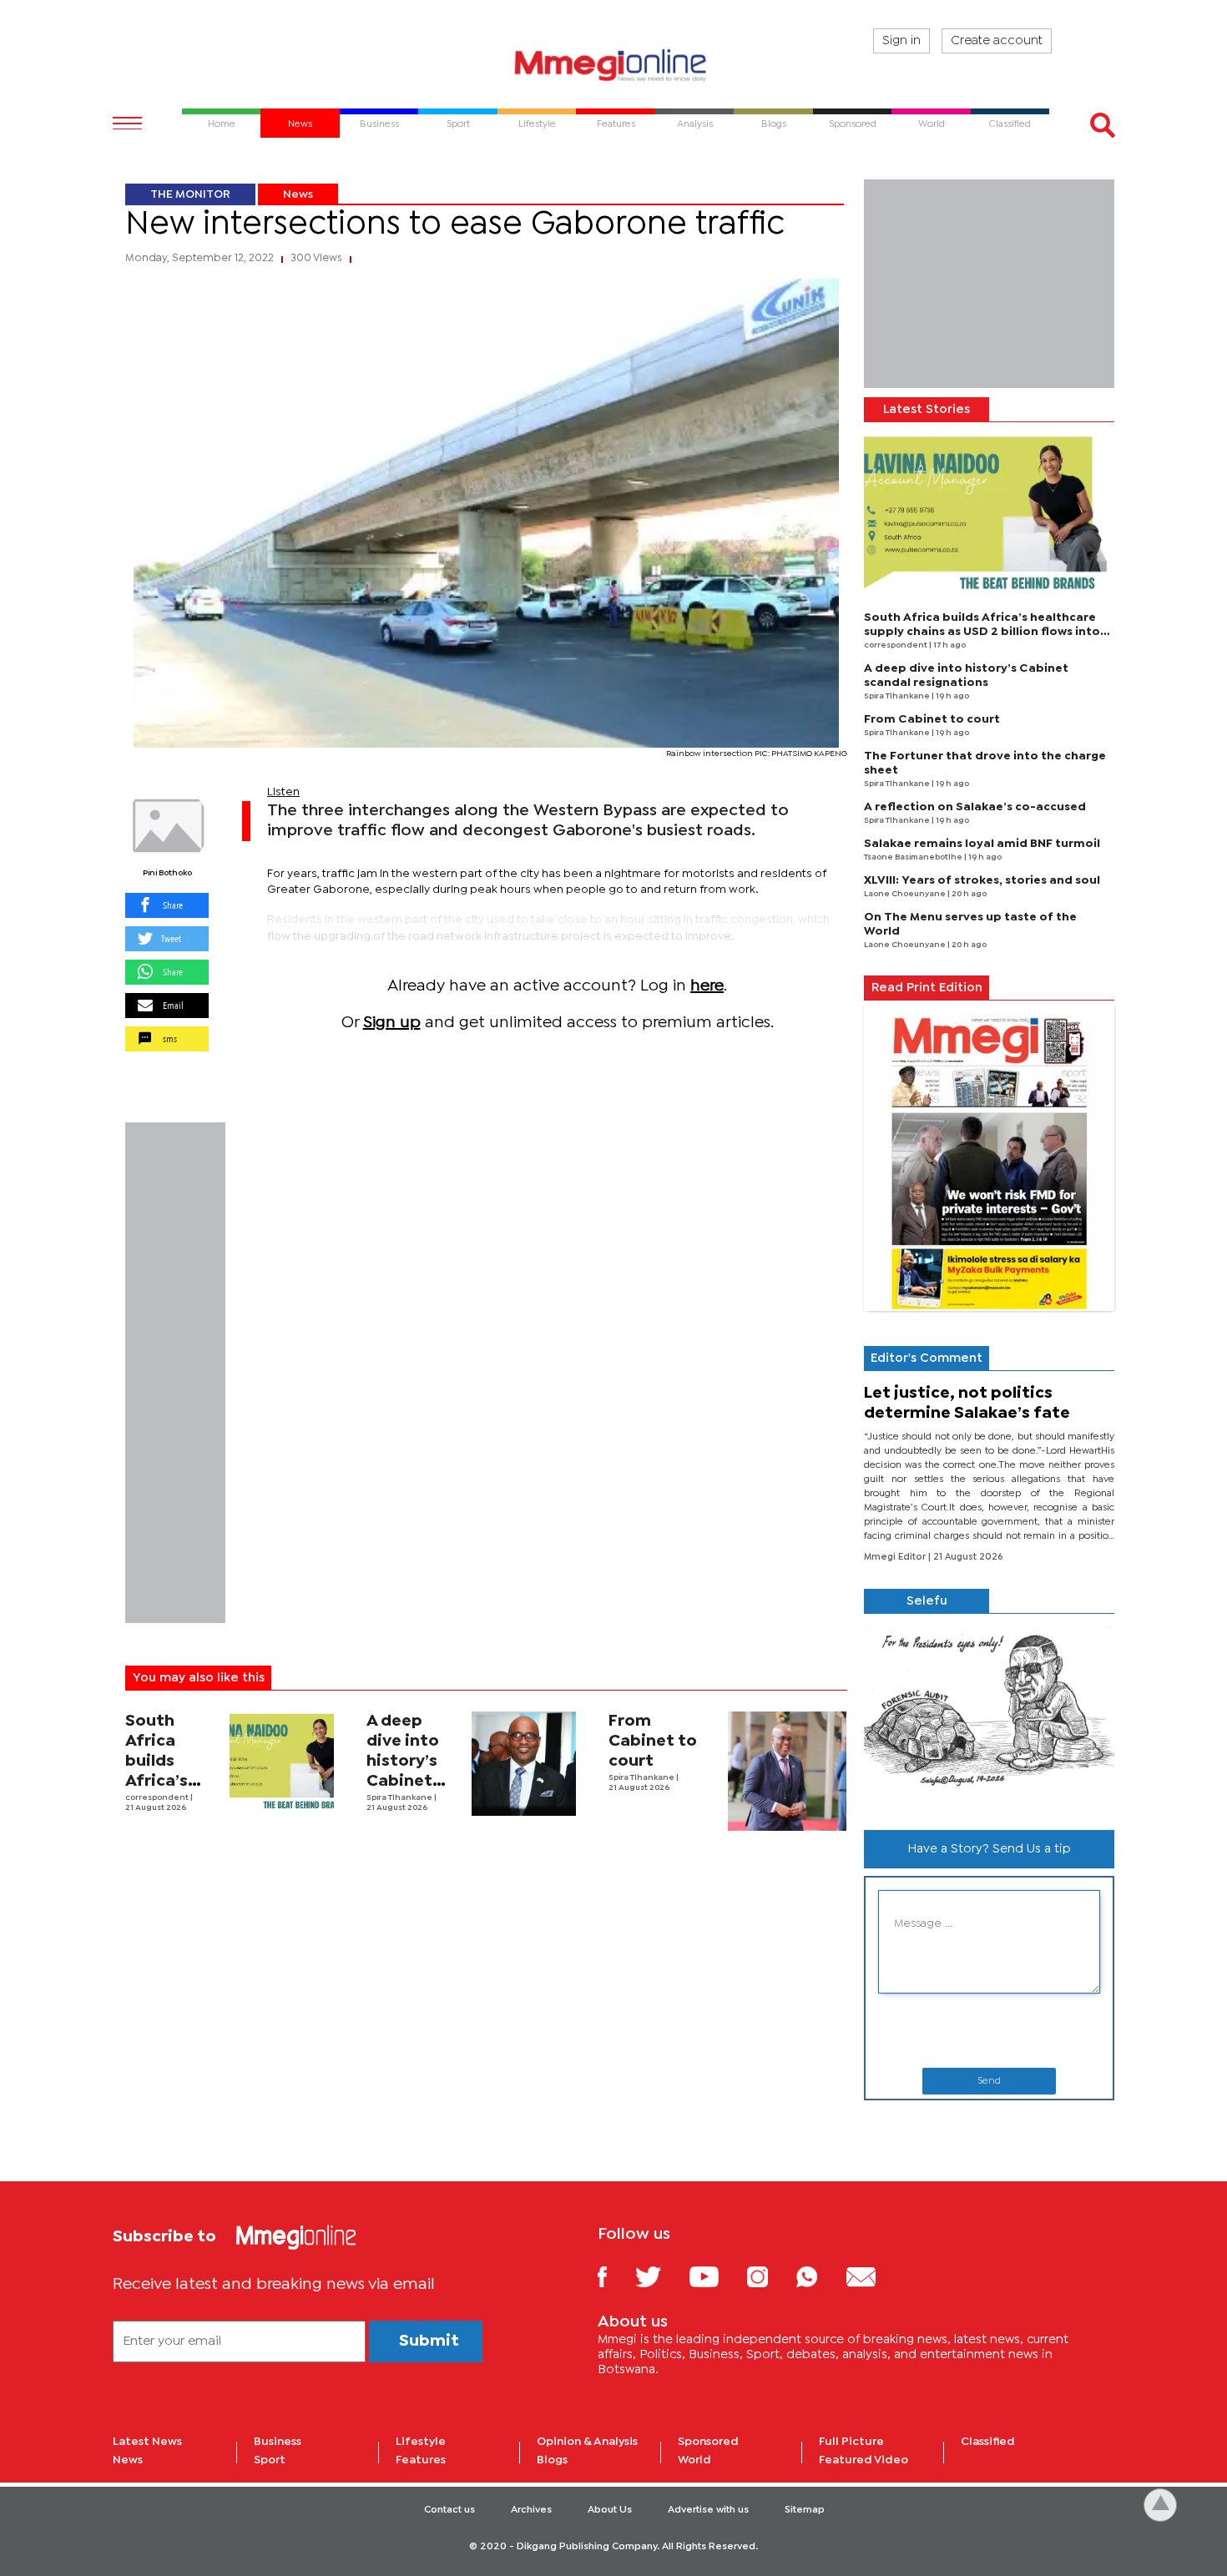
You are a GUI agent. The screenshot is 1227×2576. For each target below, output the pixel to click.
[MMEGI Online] (613, 65)
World (694, 2460)
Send (989, 2081)
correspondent (158, 1798)
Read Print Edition (927, 988)
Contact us (449, 2510)
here (707, 986)
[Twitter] (661, 2276)
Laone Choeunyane (906, 894)
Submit (429, 2341)
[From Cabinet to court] (788, 1771)
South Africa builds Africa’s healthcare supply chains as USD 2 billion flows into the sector (982, 632)
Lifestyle (421, 2442)
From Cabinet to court (653, 1741)
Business (278, 2442)
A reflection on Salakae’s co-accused (975, 807)
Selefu (927, 1601)
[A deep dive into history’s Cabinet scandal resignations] (524, 1764)
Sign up (392, 1023)
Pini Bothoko (167, 873)
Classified (988, 2442)
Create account (997, 41)
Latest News (147, 2442)
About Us (610, 2510)
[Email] (874, 2276)
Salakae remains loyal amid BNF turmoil (982, 844)
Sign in (901, 41)
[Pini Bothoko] (167, 826)
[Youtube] (716, 2276)
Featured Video (863, 2460)
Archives (531, 2510)
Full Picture (851, 2442)
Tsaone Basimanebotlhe (914, 857)
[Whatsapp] (819, 2276)
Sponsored (708, 2442)
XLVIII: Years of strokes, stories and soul (982, 880)
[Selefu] (989, 1715)
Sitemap (805, 2510)
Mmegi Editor (896, 1557)
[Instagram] (770, 2276)
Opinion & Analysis (587, 2442)
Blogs (552, 2460)
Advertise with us (708, 2510)
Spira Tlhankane (400, 1798)
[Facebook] (615, 2276)
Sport (270, 2460)
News (298, 194)
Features (421, 2460)
